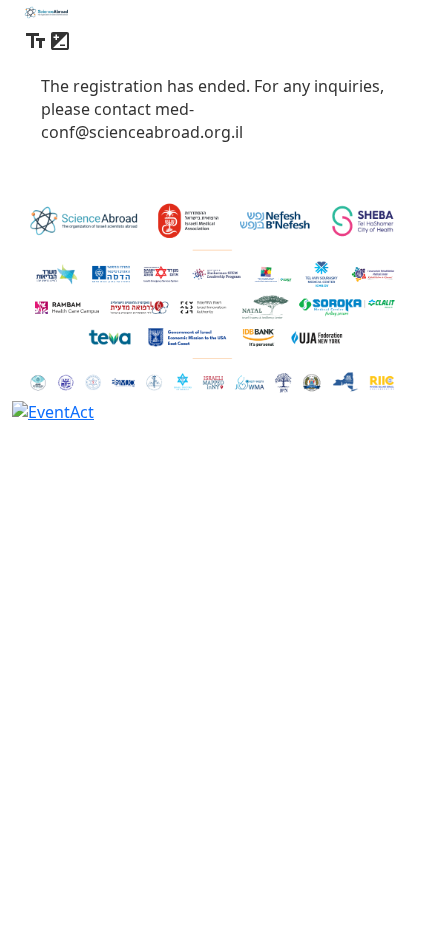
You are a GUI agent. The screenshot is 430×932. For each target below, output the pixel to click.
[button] (36, 44)
